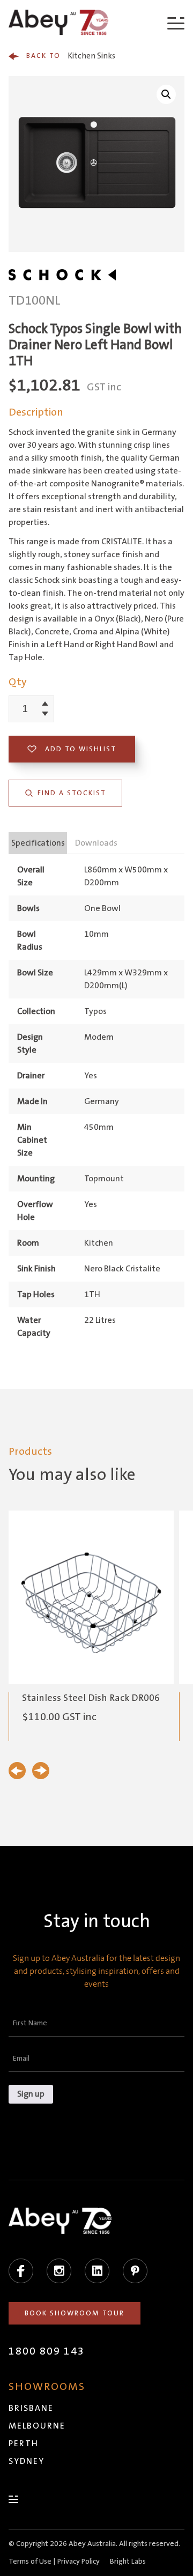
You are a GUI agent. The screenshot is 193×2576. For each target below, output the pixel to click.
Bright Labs (128, 2562)
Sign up (31, 2094)
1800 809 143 (47, 2351)
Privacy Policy (79, 2562)
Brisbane (31, 2408)
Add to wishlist (81, 749)
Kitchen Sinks (71, 56)
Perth (24, 2444)
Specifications (38, 843)
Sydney (27, 2461)
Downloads (96, 843)
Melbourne (37, 2426)
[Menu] (176, 23)
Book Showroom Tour (75, 2313)
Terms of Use (30, 2562)
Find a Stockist (72, 793)
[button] (166, 94)
